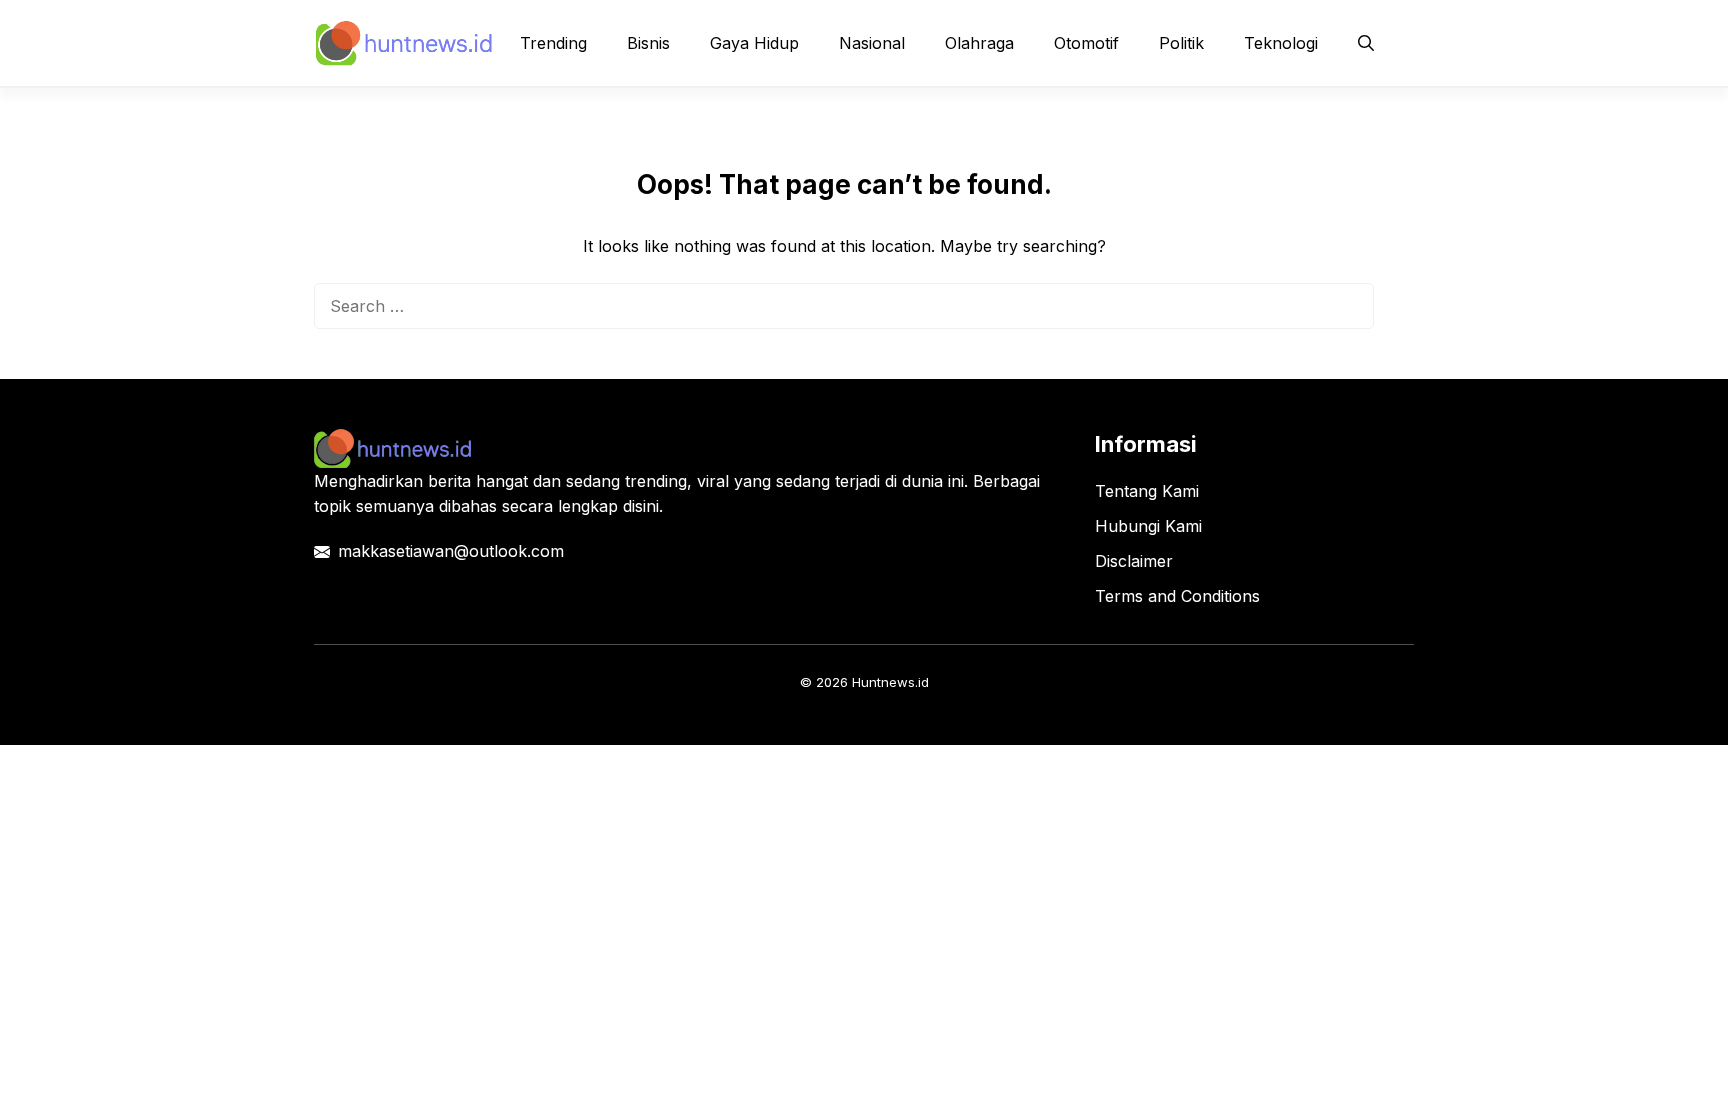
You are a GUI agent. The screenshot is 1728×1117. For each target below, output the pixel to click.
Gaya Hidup (754, 43)
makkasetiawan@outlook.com (451, 551)
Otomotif (1086, 43)
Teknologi (1281, 43)
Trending (553, 43)
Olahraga (979, 43)
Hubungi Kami (1148, 526)
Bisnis (648, 43)
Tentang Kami (1147, 491)
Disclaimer (1134, 561)
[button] (1366, 43)
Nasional (872, 43)
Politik (1181, 43)
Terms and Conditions (1177, 596)
